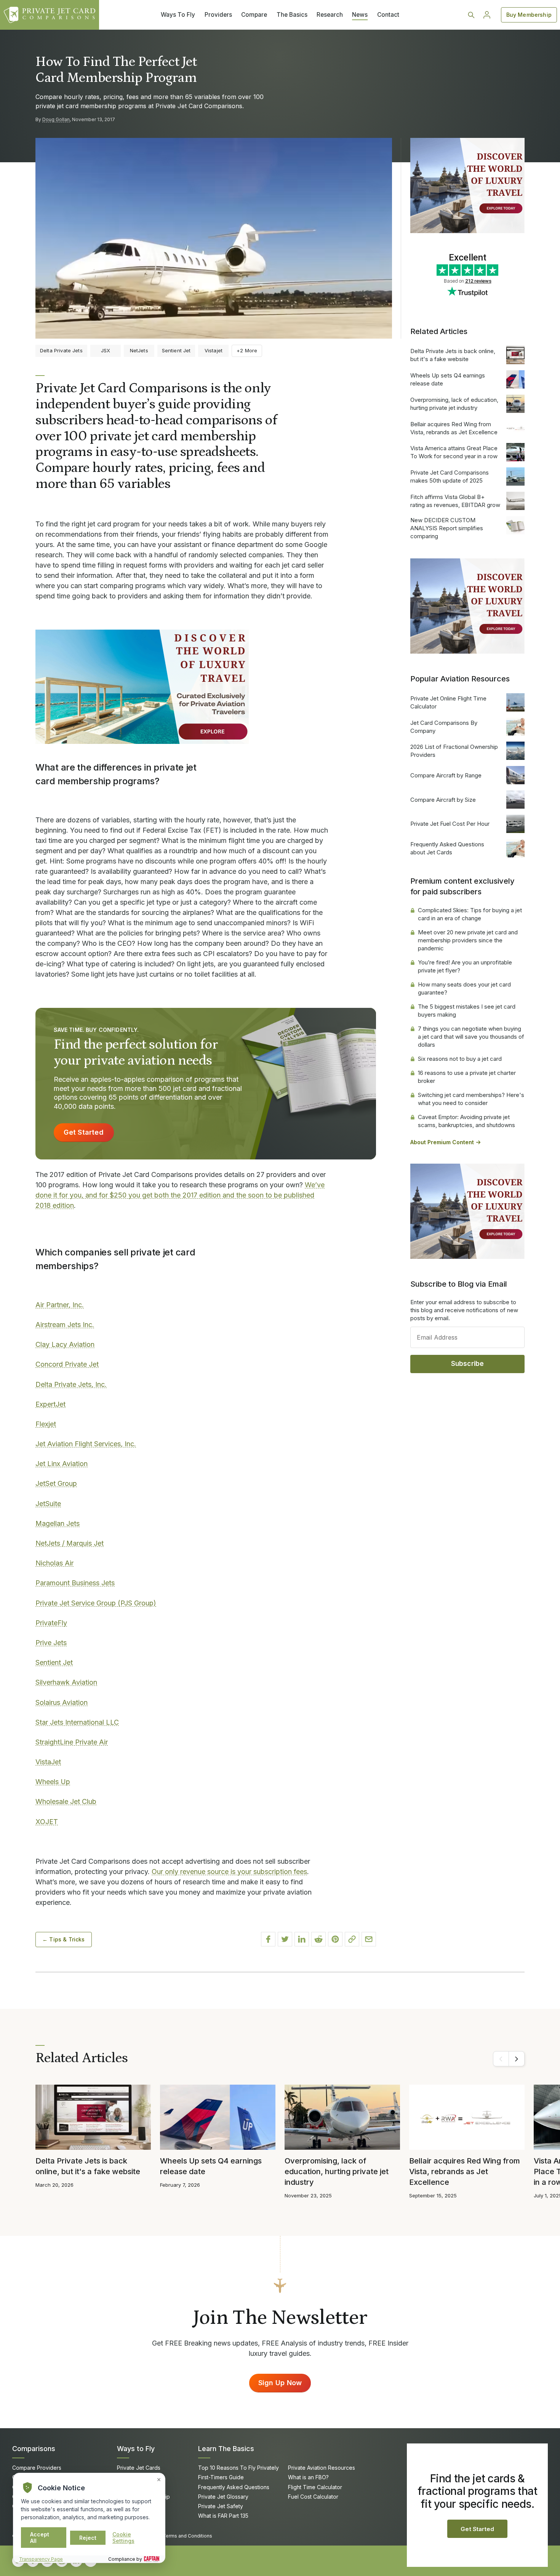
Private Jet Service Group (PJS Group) (96, 1603)
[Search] (471, 15)
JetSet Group (56, 1483)
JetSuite (48, 1504)
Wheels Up (53, 1782)
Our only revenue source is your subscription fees (229, 1872)
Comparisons (34, 2449)
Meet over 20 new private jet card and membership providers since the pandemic (468, 940)
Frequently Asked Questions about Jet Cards (447, 848)
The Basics (292, 15)
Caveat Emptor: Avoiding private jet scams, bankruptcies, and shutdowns (466, 1121)
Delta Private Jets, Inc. (71, 1384)
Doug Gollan (56, 119)
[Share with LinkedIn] (302, 1939)
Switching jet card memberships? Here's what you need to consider (471, 1099)
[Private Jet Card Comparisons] (50, 15)
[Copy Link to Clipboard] (352, 1939)
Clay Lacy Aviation (65, 1344)
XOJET (47, 1822)
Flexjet (46, 1424)
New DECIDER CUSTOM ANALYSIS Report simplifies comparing (447, 528)
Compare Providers (37, 2468)
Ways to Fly (136, 2449)
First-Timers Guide (221, 2477)
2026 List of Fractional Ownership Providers (454, 751)
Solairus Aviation (62, 1702)
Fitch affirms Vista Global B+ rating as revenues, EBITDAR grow (455, 501)
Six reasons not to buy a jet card (460, 1059)
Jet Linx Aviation (62, 1464)
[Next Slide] (517, 2059)
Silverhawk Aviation (66, 1682)
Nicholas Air (54, 1563)
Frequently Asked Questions (234, 2487)
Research (330, 15)
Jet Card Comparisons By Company (444, 727)
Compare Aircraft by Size (443, 800)
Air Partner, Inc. (60, 1305)
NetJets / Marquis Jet (70, 1543)
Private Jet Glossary (223, 2497)
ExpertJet (50, 1404)
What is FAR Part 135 (223, 2516)
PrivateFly (51, 1623)
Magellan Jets (58, 1523)
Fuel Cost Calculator (313, 2497)
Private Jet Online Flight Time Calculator (448, 702)
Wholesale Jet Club (66, 1801)
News (360, 15)
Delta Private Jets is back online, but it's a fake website (453, 355)
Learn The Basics (226, 2449)
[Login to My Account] (487, 15)
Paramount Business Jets (75, 1583)
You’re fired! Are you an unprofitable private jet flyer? (465, 966)
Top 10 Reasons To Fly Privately (238, 2468)
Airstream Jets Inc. (65, 1325)
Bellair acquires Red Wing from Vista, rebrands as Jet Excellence (454, 428)
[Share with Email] (369, 1939)
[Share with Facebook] (268, 1939)
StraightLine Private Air (72, 1742)
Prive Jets (51, 1643)
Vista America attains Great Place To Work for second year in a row (454, 452)
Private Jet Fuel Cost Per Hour (450, 824)
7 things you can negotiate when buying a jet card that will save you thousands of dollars (471, 1037)
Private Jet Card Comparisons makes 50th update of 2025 (450, 477)
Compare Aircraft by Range (446, 775)
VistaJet (48, 1762)
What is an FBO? (308, 2477)
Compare (254, 15)
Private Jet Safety (221, 2506)
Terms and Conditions (187, 2536)
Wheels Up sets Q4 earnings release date (448, 379)
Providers (218, 15)
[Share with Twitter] (285, 1939)
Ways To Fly (178, 15)
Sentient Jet (54, 1662)
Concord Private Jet (67, 1364)
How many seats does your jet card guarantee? (464, 988)
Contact (388, 15)
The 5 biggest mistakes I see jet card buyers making (467, 1011)
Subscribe (468, 1364)
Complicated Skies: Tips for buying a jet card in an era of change (470, 914)
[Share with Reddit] (318, 1939)
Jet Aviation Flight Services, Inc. (86, 1444)
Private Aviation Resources (322, 2468)
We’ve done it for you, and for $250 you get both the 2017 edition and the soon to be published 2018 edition (180, 1195)
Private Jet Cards (139, 2468)
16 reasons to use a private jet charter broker (467, 1077)
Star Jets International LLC (77, 1722)
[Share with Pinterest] (335, 1939)
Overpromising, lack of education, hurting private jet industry (454, 404)
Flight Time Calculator (315, 2487)
